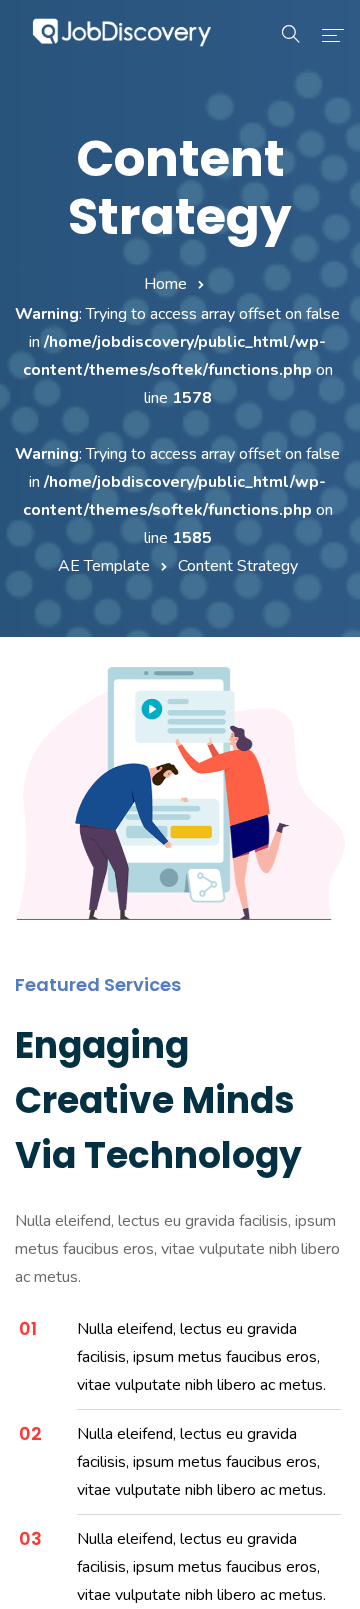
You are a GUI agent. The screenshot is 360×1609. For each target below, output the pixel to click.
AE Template (104, 566)
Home (165, 284)
